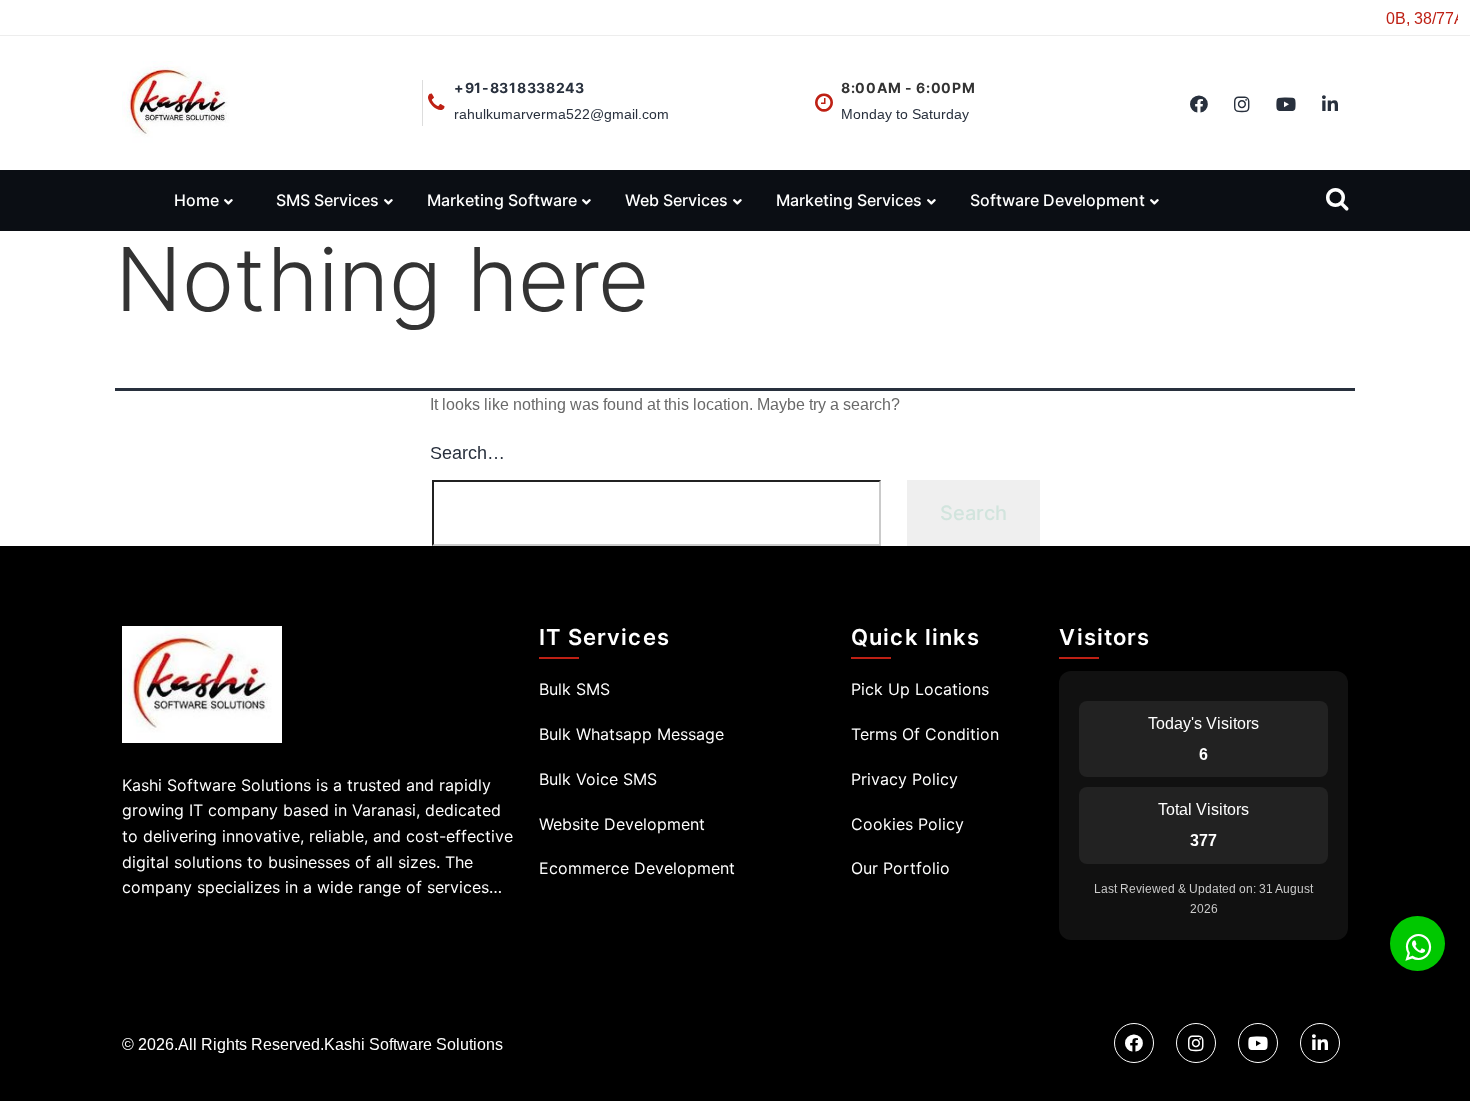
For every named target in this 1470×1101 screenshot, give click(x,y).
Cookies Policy (907, 824)
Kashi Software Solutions (413, 1044)
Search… (467, 453)
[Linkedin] (1330, 105)
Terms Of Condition (925, 734)
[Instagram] (1242, 105)
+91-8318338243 (519, 88)
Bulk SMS (574, 689)
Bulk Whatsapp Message (631, 734)
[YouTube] (1286, 105)
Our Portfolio (900, 868)
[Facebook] (1199, 105)
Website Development (622, 824)
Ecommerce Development (637, 868)
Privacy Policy (904, 779)
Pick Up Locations (920, 689)
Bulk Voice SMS (598, 779)
